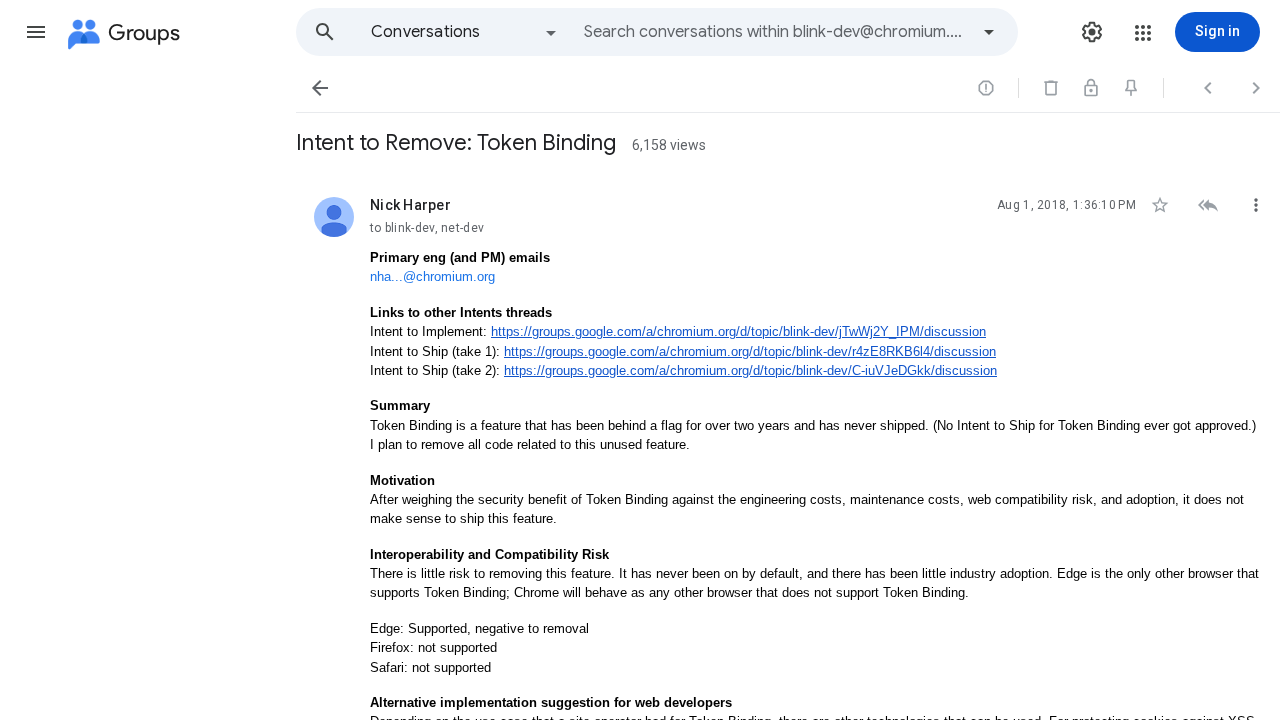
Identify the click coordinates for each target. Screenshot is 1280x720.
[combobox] (776, 32)
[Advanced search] (989, 32)
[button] (36, 32)
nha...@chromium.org (432, 276)
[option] (465, 32)
